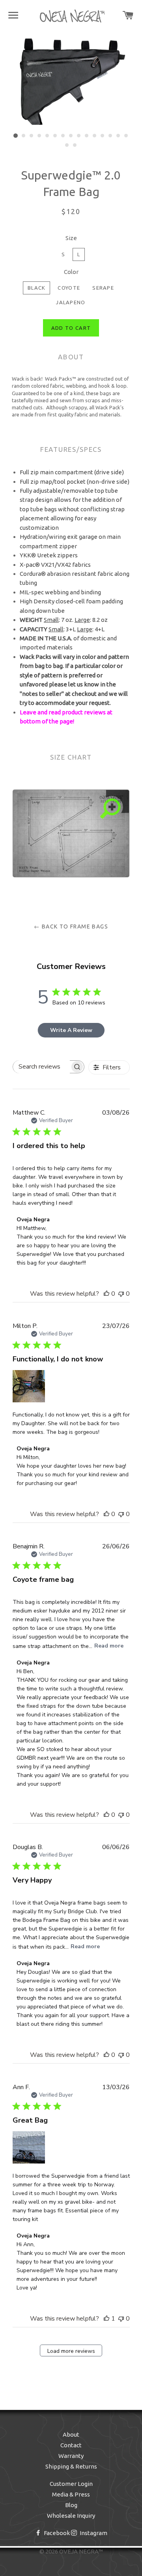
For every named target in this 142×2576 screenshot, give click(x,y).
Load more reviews (71, 2351)
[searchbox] (41, 1067)
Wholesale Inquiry (71, 2516)
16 (67, 145)
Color (71, 272)
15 (126, 136)
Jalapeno (71, 302)
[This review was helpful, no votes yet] (106, 1294)
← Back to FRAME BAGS (71, 926)
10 (87, 136)
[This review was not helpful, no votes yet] (121, 1294)
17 (75, 145)
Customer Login (71, 2484)
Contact (71, 2445)
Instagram (93, 2533)
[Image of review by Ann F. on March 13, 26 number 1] (29, 2147)
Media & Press (71, 2494)
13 (110, 136)
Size (71, 238)
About (71, 2435)
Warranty (71, 2456)
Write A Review (71, 1030)
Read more (109, 1646)
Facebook (56, 2533)
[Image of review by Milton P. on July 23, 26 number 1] (29, 1386)
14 (118, 136)
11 (95, 136)
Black (37, 288)
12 (103, 136)
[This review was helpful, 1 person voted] (106, 2319)
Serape (103, 288)
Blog (71, 2505)
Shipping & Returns (71, 2466)
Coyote (69, 288)
